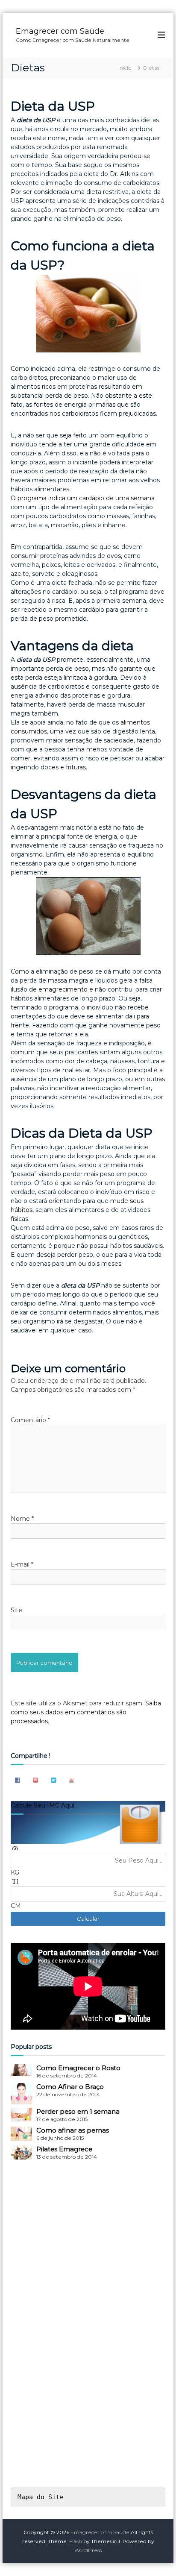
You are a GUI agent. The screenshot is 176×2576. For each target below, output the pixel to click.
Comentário (30, 1420)
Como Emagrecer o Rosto (78, 2068)
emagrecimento (63, 989)
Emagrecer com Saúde (60, 31)
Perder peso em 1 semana (78, 2111)
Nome (22, 1519)
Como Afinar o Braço (70, 2087)
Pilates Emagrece (64, 2149)
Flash (76, 2541)
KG (15, 1872)
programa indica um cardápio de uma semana (86, 498)
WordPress (88, 2550)
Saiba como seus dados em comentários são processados (86, 1712)
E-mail (22, 1564)
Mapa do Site (41, 2497)
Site (16, 1610)
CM (16, 1906)
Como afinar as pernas (73, 2130)
